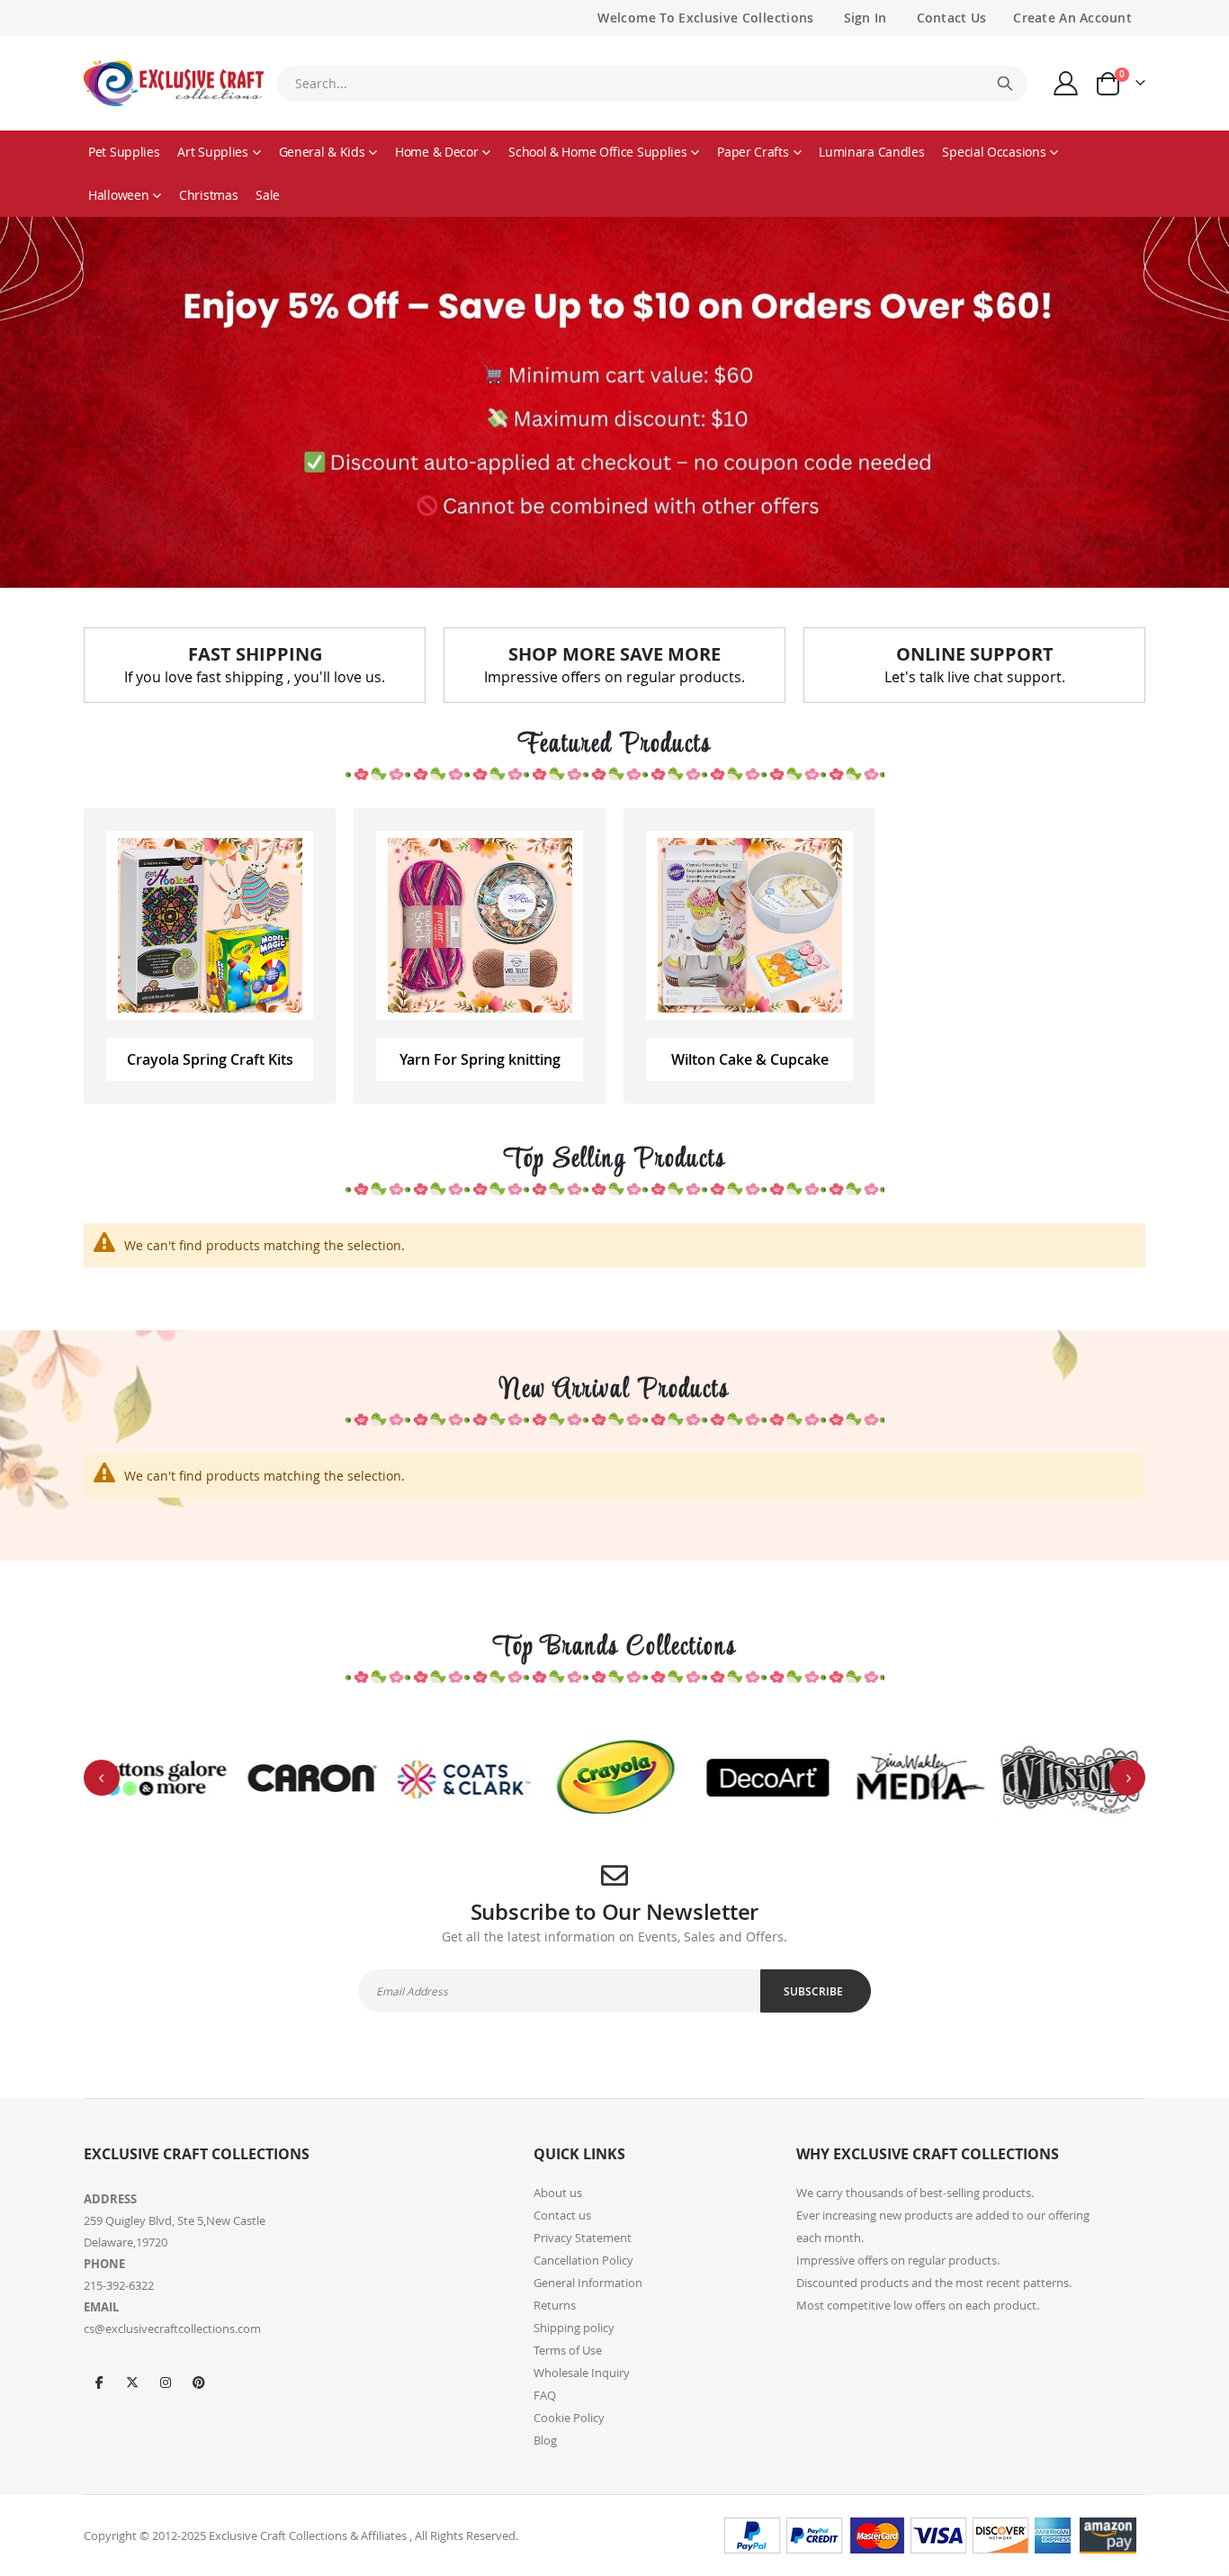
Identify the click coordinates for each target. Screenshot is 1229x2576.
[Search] (1005, 84)
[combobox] (652, 84)
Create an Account (1072, 18)
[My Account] (1066, 83)
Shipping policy (574, 2328)
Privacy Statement (583, 2238)
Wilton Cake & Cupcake (750, 1059)
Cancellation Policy (583, 2260)
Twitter (132, 2382)
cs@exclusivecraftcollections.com (172, 2328)
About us (558, 2193)
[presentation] (102, 1778)
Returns (555, 2305)
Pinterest (199, 2382)
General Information (588, 2283)
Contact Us (952, 18)
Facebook (99, 2382)
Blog (545, 2440)
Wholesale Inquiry (582, 2373)
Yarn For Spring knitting (480, 1059)
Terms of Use (568, 2350)
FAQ (545, 2395)
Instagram (166, 2382)
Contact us (562, 2215)
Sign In (866, 18)
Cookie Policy (569, 2418)
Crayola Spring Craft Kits (210, 1059)
